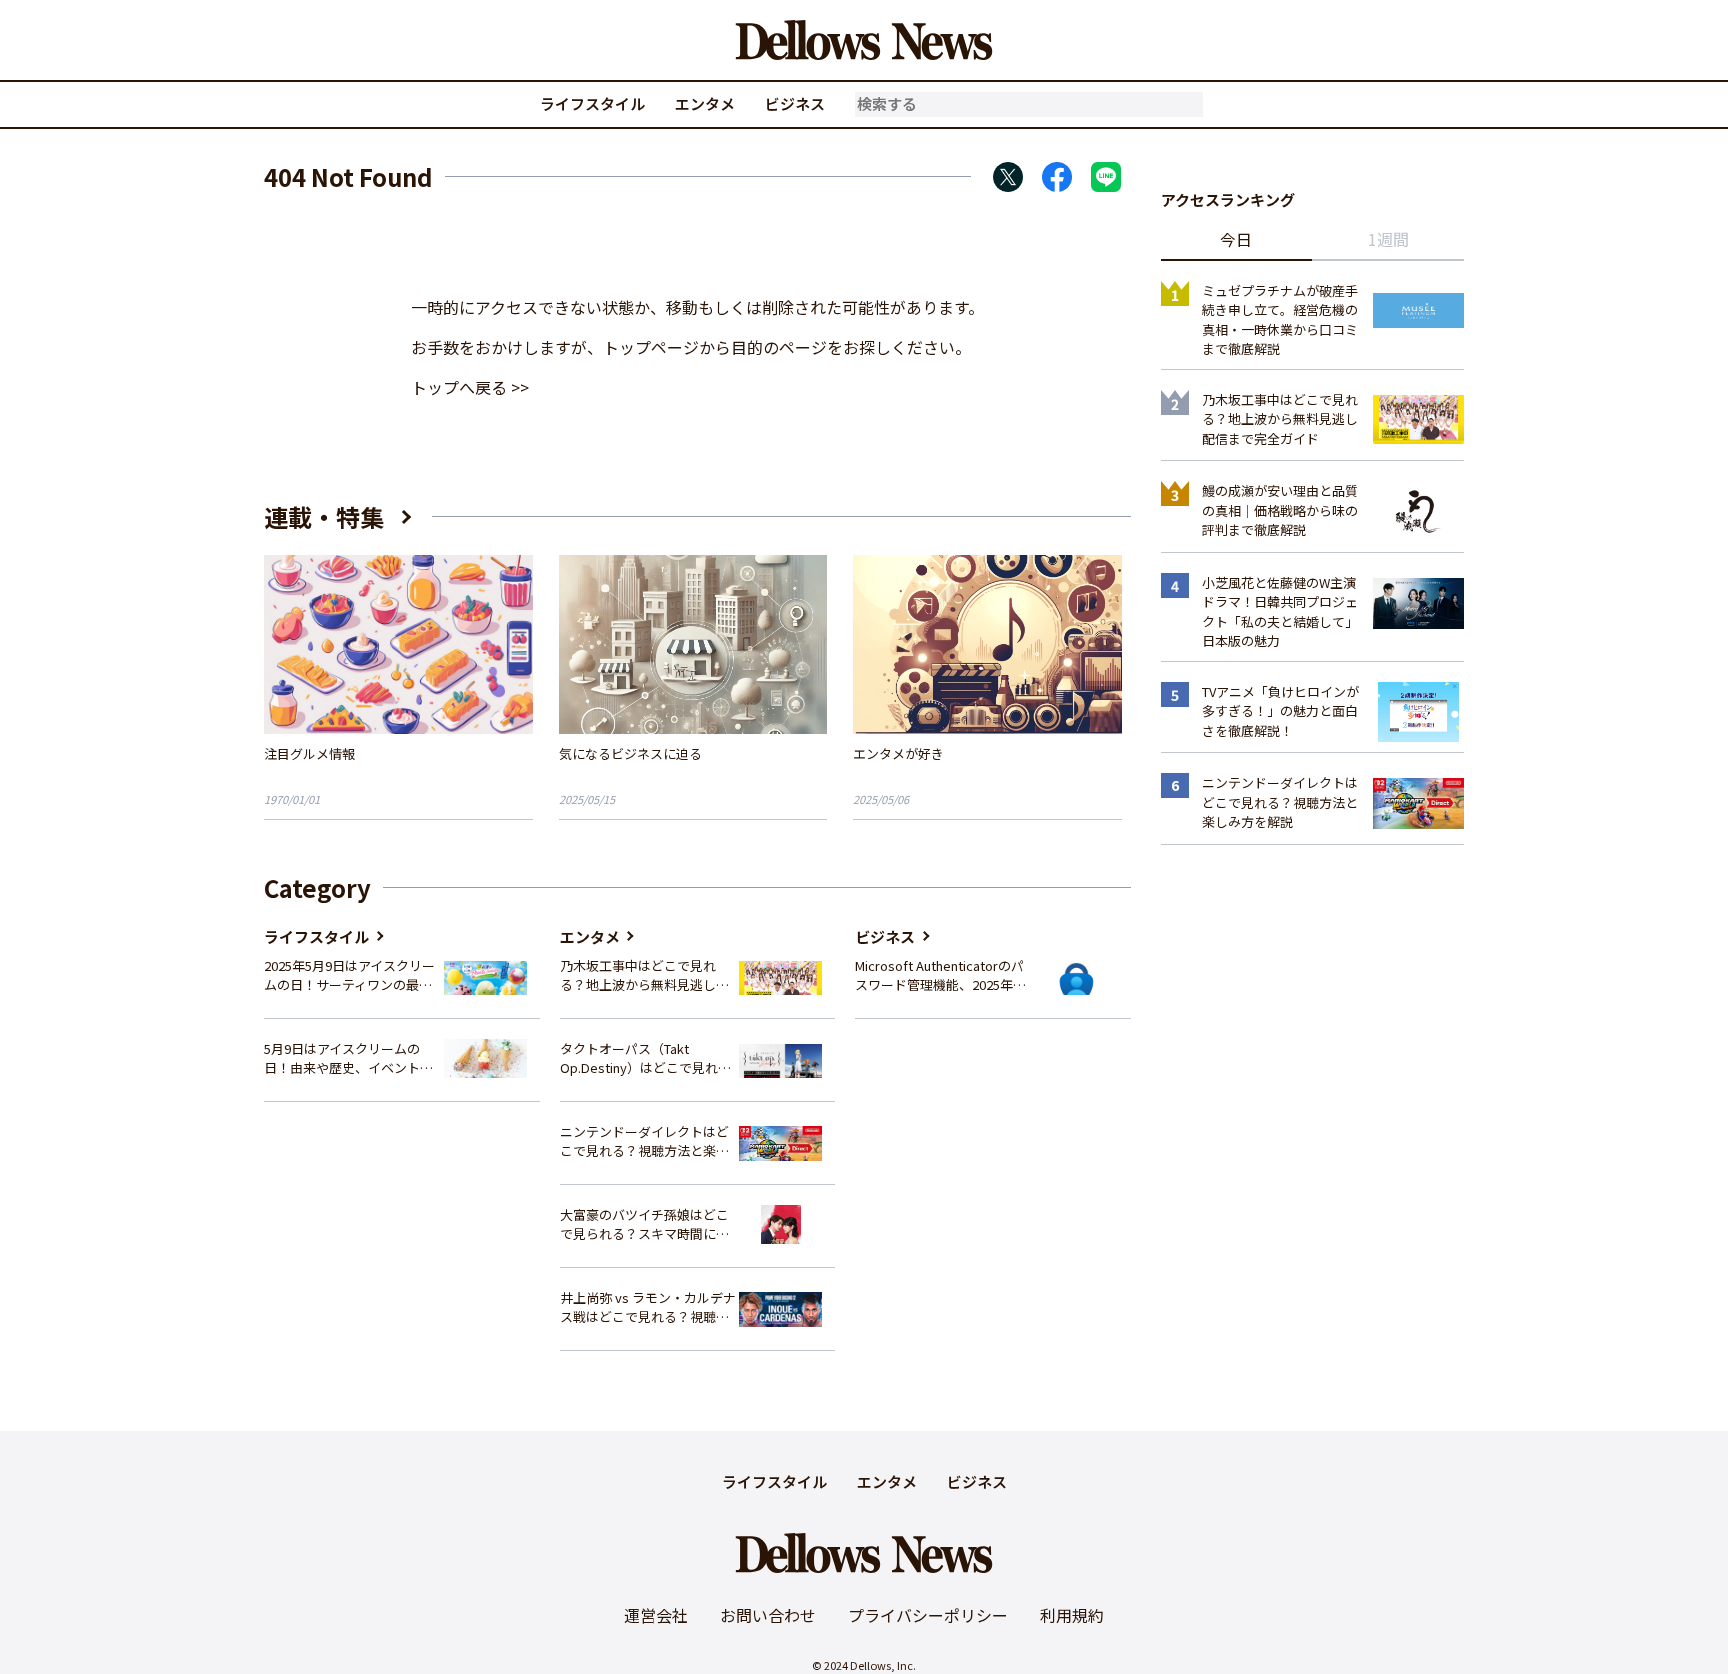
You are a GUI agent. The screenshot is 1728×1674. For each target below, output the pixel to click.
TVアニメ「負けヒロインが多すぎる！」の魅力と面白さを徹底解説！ (1280, 711)
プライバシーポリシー (928, 1615)
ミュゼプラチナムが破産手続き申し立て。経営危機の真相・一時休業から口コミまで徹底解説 (1280, 320)
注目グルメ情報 (309, 753)
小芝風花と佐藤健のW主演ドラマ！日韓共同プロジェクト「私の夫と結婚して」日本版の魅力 (1280, 612)
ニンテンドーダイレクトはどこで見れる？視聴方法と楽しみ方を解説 (644, 1141)
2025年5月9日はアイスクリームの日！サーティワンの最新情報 (349, 975)
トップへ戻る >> (470, 387)
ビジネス (795, 103)
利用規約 (1072, 1615)
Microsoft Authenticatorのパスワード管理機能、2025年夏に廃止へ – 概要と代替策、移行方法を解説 (940, 975)
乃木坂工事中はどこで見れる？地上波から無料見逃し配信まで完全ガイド (644, 975)
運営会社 (656, 1615)
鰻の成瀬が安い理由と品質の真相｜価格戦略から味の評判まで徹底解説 (1280, 510)
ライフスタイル (592, 103)
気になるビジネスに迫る (630, 753)
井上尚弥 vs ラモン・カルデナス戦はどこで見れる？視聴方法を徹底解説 (648, 1307)
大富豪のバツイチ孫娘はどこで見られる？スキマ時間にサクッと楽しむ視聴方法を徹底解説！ (644, 1224)
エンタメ (705, 103)
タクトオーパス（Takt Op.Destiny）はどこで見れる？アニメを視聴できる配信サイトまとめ (644, 1058)
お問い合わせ (768, 1615)
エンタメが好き (898, 753)
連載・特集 (324, 516)
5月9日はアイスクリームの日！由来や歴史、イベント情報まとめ (348, 1058)
